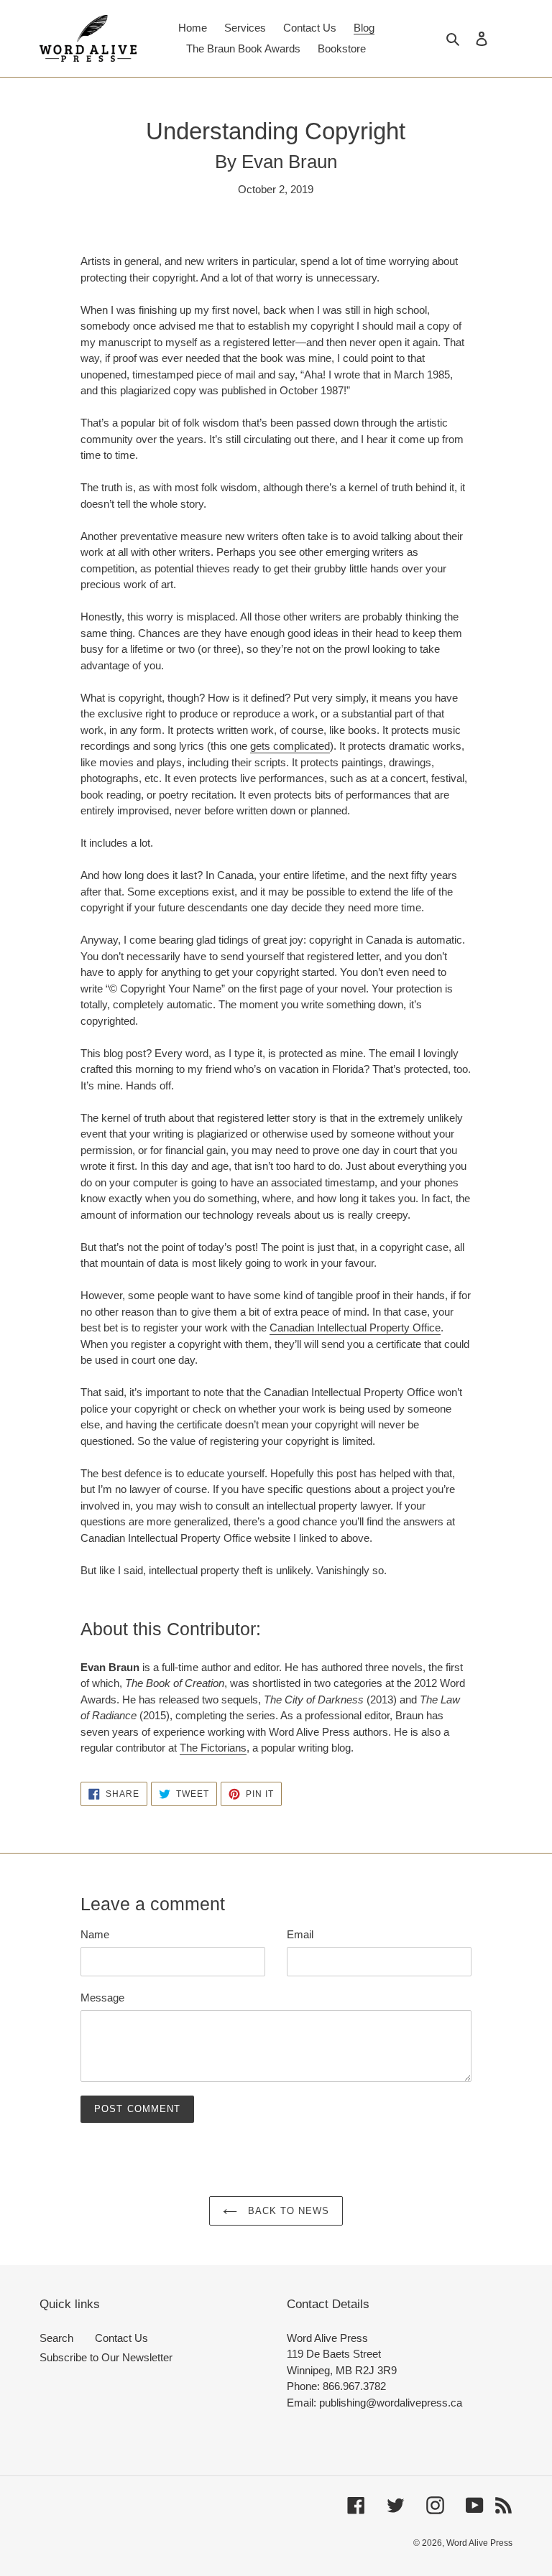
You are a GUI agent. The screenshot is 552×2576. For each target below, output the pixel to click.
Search (56, 2338)
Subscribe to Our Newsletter (106, 2357)
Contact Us (121, 2338)
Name (95, 1934)
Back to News (287, 2211)
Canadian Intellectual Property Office (355, 1327)
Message (102, 1998)
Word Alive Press (479, 2543)
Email (300, 1934)
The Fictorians (213, 1748)
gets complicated (290, 746)
